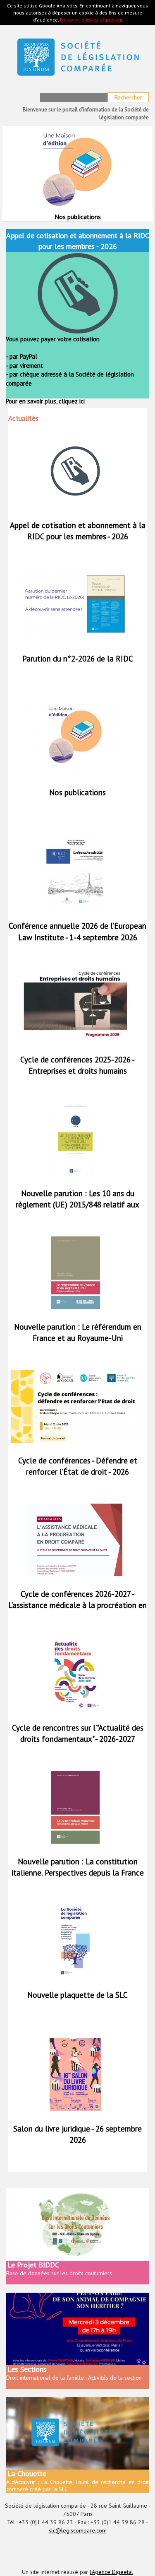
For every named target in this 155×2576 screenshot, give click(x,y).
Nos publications (77, 792)
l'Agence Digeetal (111, 2572)
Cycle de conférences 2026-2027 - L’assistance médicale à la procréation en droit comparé (77, 1605)
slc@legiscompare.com (78, 2530)
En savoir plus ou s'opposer (91, 20)
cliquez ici (71, 401)
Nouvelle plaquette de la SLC (77, 1995)
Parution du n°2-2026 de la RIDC (78, 659)
